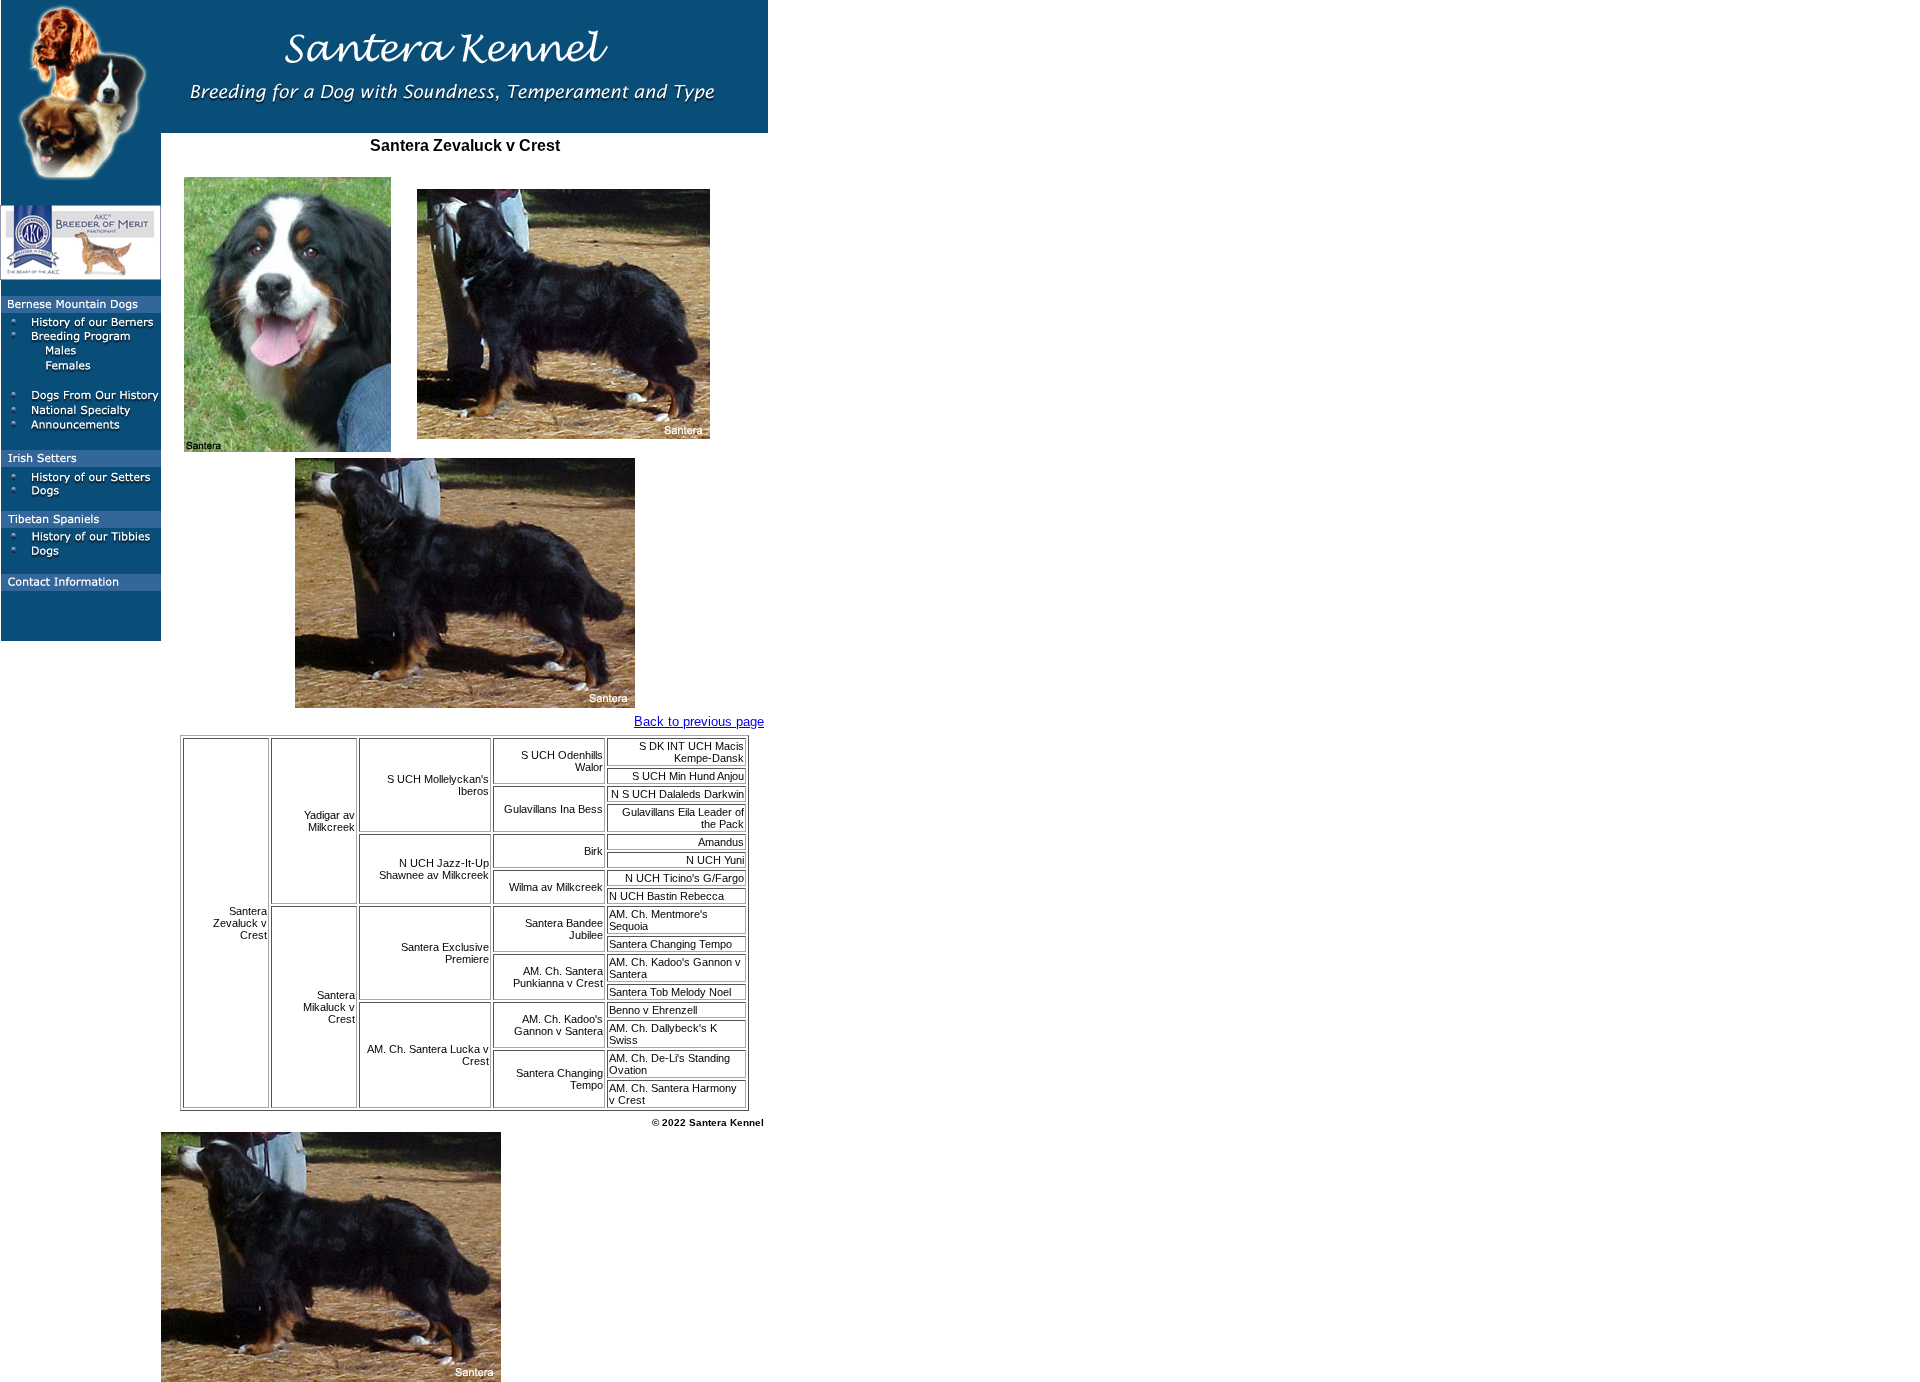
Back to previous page (699, 721)
